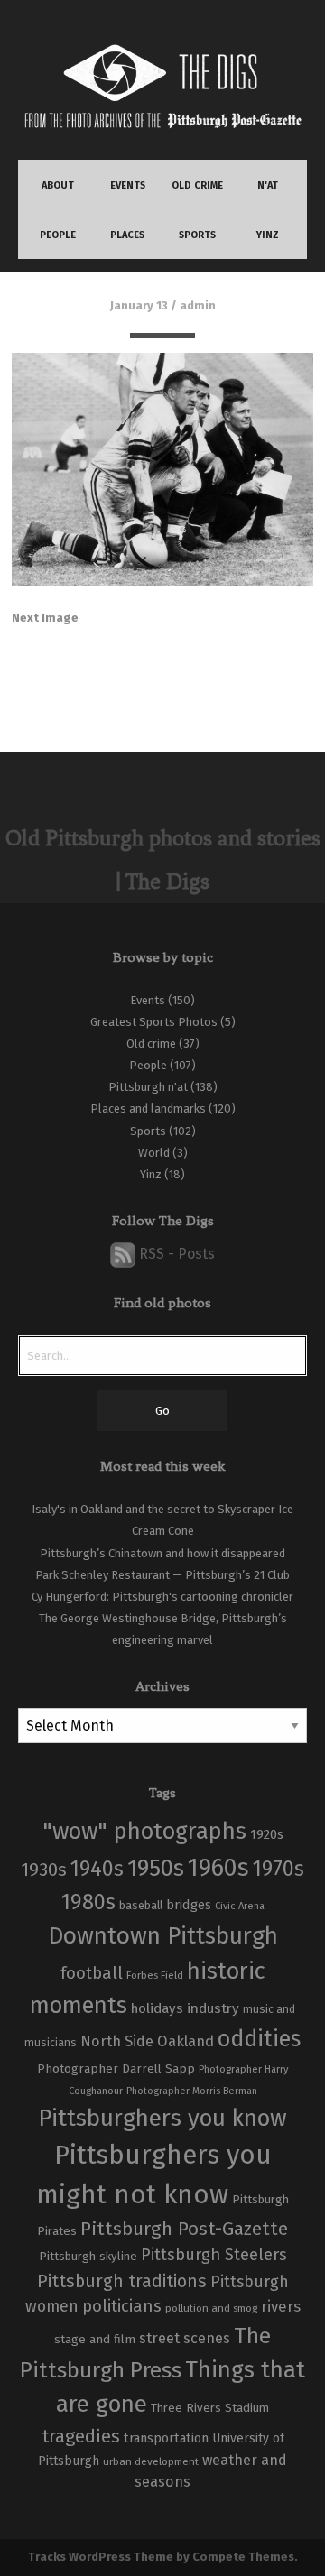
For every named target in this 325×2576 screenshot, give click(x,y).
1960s (218, 1867)
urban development (151, 2461)
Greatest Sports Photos (154, 1022)
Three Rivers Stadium (210, 2408)
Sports (148, 1131)
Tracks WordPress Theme (101, 2557)
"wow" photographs (144, 1831)
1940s (97, 1869)
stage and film (95, 2339)
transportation (166, 2438)
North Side (117, 2041)
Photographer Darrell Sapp (116, 2068)
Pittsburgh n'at (148, 1087)
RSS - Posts (175, 1254)
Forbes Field (155, 1975)
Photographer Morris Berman (192, 2091)
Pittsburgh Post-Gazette (184, 2229)
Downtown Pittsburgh (163, 1935)
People (148, 1065)
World (154, 1153)
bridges (189, 1905)
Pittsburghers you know (162, 2118)
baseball (141, 1905)
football (92, 1973)
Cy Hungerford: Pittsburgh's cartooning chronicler (162, 1597)
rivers (281, 2306)
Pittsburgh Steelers (214, 2255)
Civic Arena (240, 1906)
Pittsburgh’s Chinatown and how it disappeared (162, 1553)
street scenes (185, 2338)
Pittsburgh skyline (88, 2257)
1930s (44, 1870)
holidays (157, 2008)
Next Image (45, 618)
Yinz (151, 1174)
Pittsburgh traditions (122, 2281)
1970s (279, 1869)
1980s (88, 1902)
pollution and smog (211, 2308)
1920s (267, 1834)
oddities (259, 2039)
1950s (156, 1868)
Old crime (151, 1043)
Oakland (186, 2041)
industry (213, 2008)
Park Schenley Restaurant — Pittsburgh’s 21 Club (162, 1575)
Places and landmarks (148, 1108)
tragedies (81, 2436)
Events (148, 1000)
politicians (122, 2306)
